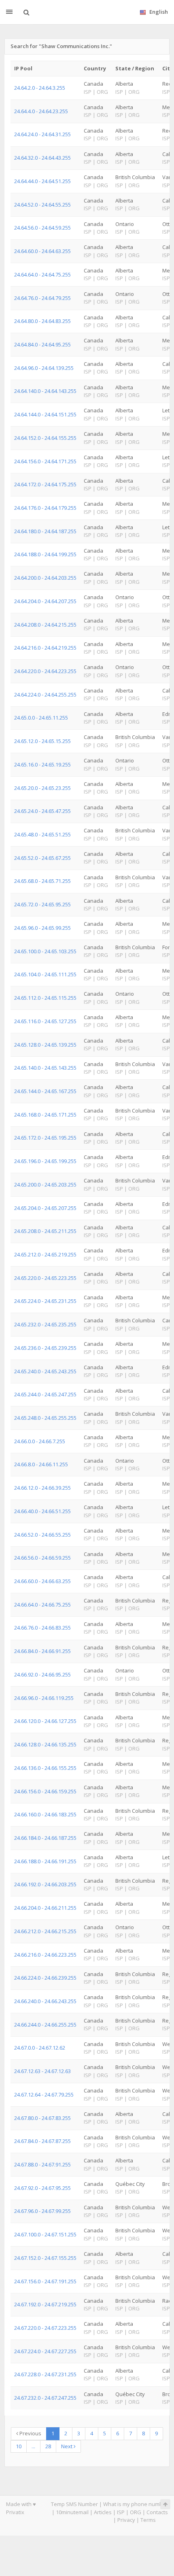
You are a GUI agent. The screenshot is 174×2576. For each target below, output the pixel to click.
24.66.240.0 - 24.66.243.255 (45, 2001)
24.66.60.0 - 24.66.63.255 (42, 1581)
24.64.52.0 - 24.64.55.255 (42, 205)
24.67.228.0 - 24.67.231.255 (45, 2374)
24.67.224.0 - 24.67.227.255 (45, 2351)
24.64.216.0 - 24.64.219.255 (45, 648)
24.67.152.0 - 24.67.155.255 (45, 2258)
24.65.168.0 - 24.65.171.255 (45, 1115)
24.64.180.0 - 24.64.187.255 (45, 531)
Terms (148, 2520)
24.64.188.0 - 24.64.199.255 (45, 554)
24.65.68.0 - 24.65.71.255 (42, 881)
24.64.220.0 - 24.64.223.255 (45, 671)
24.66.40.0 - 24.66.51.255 (42, 1511)
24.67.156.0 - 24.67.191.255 (45, 2281)
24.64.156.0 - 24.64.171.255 (45, 461)
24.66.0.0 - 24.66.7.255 (40, 1441)
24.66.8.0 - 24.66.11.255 (41, 1464)
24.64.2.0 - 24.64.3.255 (40, 88)
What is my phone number (136, 2504)
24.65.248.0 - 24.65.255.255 (45, 1418)
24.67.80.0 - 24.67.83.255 (42, 2118)
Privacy (126, 2520)
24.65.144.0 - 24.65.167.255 (45, 1091)
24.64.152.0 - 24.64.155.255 (45, 438)
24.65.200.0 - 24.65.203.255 (45, 1185)
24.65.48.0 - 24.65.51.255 (42, 834)
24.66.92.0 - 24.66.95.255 (42, 1674)
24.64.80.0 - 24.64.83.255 (42, 321)
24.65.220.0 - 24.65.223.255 (45, 1278)
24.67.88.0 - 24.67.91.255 (42, 2164)
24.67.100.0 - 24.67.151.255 (45, 2234)
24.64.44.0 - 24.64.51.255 (42, 181)
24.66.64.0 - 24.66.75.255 (42, 1605)
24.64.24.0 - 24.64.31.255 (42, 134)
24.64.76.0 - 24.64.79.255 (42, 298)
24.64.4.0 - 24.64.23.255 (41, 111)
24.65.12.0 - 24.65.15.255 (42, 741)
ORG (136, 2512)
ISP (121, 2512)
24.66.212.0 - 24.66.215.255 (45, 1931)
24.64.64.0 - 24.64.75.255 (42, 274)
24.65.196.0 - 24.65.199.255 (45, 1161)
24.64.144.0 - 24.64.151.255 (45, 414)
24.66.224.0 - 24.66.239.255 (45, 1978)
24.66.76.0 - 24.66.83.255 (42, 1628)
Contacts (157, 2512)
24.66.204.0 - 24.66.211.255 (45, 1908)
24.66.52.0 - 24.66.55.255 (42, 1535)
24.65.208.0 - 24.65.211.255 (45, 1231)
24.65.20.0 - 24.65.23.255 (42, 788)
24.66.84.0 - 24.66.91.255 (42, 1651)
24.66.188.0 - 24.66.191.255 (45, 1861)
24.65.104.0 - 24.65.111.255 (45, 974)
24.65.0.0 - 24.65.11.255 (41, 718)
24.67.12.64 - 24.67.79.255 (44, 2095)
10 (19, 2446)
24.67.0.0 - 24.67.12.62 (40, 2048)
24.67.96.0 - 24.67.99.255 (42, 2211)
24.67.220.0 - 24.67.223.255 (45, 2328)
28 (48, 2446)
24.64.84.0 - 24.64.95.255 (42, 344)
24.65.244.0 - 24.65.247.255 (45, 1394)
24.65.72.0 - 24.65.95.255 (42, 904)
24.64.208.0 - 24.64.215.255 (45, 625)
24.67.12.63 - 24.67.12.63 (42, 2071)
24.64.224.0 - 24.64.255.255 (45, 695)
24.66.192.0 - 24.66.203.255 (45, 1884)
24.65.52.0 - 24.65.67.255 (42, 858)
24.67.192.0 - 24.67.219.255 (45, 2304)
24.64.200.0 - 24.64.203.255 (45, 578)
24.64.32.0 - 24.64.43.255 (42, 158)
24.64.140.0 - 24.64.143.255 (45, 391)
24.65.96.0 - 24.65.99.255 (42, 928)
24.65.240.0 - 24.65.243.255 (45, 1371)
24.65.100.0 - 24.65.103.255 (45, 951)
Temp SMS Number (74, 2504)
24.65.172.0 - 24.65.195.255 (45, 1138)
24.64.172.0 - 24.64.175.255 (45, 484)
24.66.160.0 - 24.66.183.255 (45, 1814)
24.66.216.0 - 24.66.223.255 (45, 1955)
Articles (103, 2512)
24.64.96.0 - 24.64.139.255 (44, 368)
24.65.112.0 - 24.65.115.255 (45, 998)
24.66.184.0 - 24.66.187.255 (45, 1838)
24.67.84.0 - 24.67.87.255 (42, 2141)
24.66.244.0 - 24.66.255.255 (45, 2025)
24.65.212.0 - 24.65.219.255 (45, 1254)
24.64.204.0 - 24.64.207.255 (45, 601)
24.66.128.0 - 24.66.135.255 (45, 1744)
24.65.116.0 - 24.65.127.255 (45, 1021)
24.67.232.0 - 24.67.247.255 (45, 2398)
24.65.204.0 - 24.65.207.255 (45, 1208)
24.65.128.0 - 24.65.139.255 (45, 1045)
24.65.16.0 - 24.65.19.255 (42, 764)
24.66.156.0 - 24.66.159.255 (45, 1791)
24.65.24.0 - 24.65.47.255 (42, 811)
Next (67, 2446)
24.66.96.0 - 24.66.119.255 (44, 1698)
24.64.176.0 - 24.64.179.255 (45, 508)
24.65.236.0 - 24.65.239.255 (45, 1348)
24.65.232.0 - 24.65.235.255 (45, 1324)
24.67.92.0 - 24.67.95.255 (42, 2188)
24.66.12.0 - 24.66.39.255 (42, 1488)
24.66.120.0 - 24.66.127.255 (45, 1721)
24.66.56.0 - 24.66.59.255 (42, 1558)
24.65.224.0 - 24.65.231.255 (45, 1301)
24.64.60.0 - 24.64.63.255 (42, 251)
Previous (30, 2433)
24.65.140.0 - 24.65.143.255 (45, 1068)
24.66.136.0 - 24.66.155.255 (45, 1768)
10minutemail (72, 2512)
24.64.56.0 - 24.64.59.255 (42, 228)
